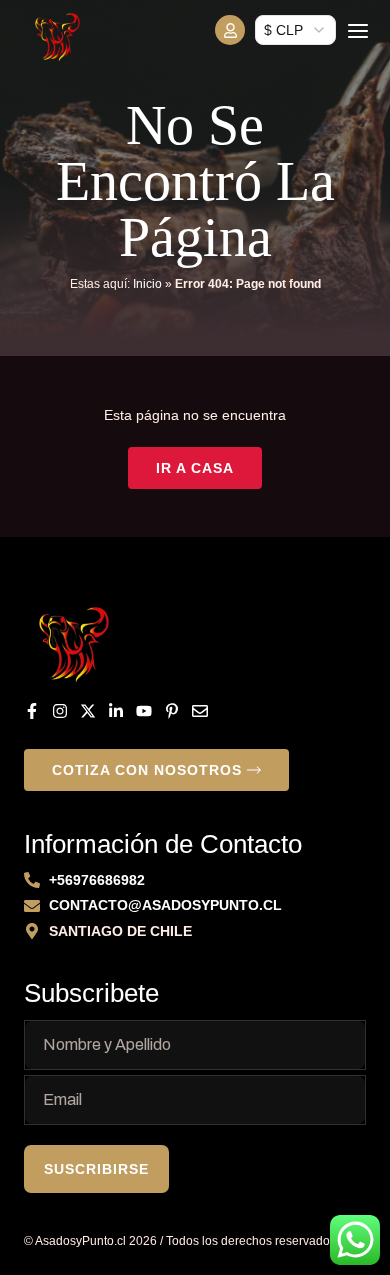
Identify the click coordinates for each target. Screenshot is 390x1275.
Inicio (147, 284)
